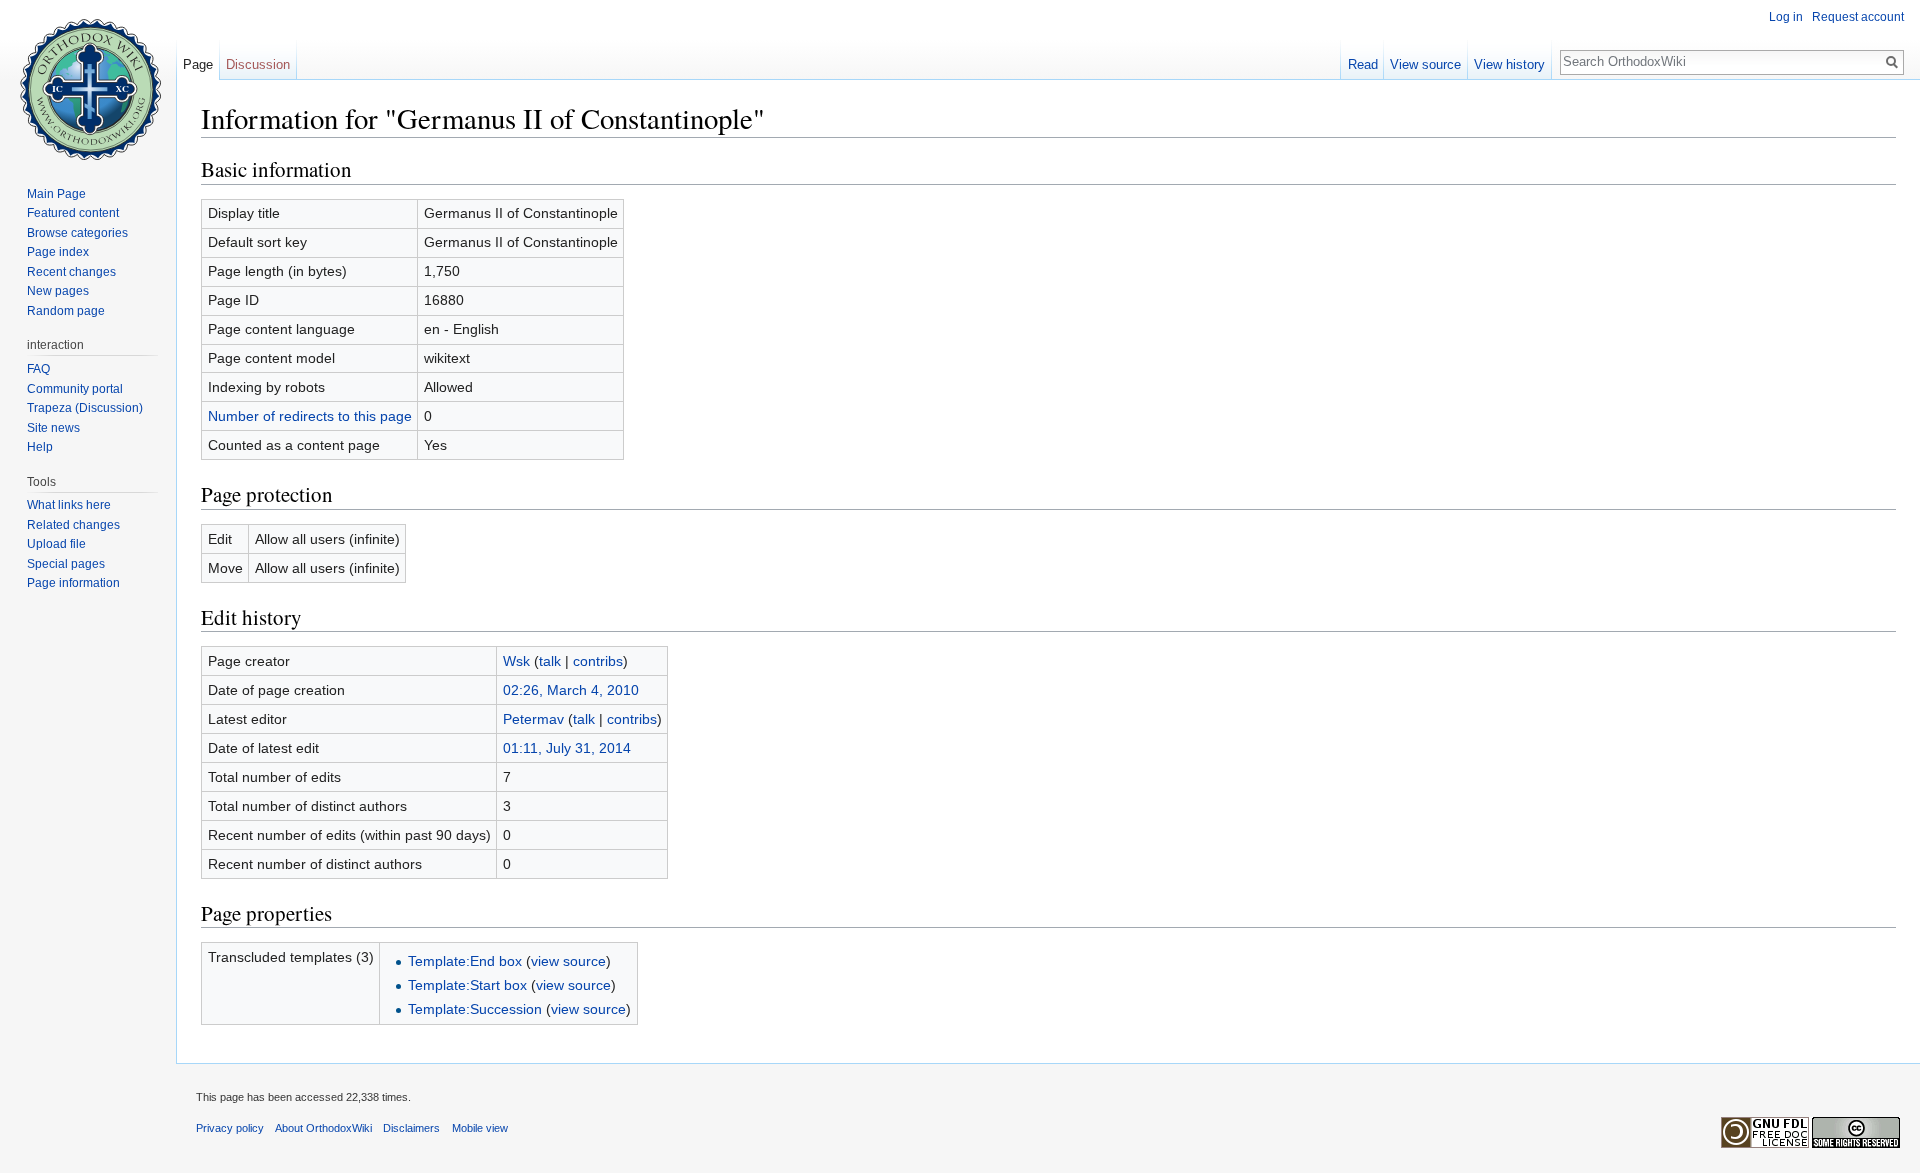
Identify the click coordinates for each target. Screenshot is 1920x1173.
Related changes (73, 525)
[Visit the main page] (88, 80)
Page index (58, 252)
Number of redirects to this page (310, 416)
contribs (598, 661)
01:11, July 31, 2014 (567, 748)
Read (1363, 64)
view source (568, 961)
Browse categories (77, 233)
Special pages (66, 564)
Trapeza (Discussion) (85, 408)
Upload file (56, 544)
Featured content (73, 213)
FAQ (38, 369)
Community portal (75, 389)
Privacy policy (230, 1128)
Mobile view (480, 1128)
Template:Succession (475, 1009)
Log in (1786, 17)
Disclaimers (411, 1128)
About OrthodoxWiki (323, 1128)
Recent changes (71, 272)
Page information (73, 583)
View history (1509, 64)
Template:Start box (467, 985)
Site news (53, 428)
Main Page (56, 194)
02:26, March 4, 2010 (571, 690)
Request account (1858, 17)
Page (198, 64)
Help (40, 447)
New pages (58, 291)
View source (1425, 64)
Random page (66, 311)
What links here (69, 505)
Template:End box (465, 961)
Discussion (258, 64)
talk (550, 661)
